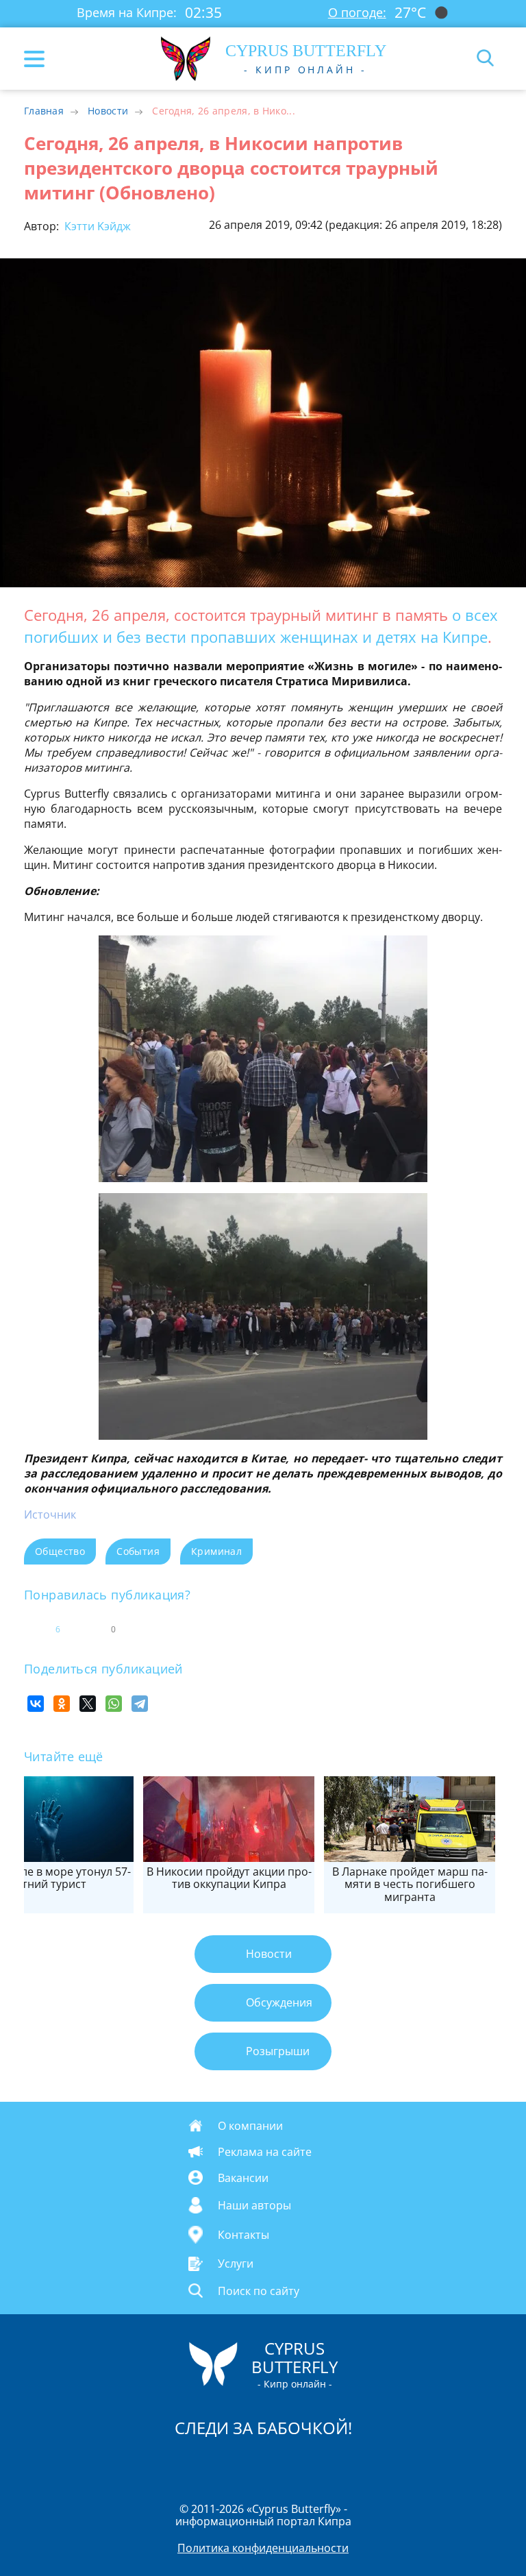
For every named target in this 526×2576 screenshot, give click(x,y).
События (138, 1551)
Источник (50, 1514)
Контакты (243, 2235)
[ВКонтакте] (36, 1704)
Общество (60, 1551)
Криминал (216, 1551)
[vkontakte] (312, 2464)
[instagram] (217, 2464)
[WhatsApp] (114, 1704)
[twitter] (249, 2464)
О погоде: (357, 12)
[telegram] (280, 2464)
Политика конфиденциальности (263, 2548)
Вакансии (243, 2177)
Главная (44, 111)
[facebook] (186, 2464)
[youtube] (342, 2464)
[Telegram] (140, 1704)
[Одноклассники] (62, 1704)
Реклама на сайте (265, 2152)
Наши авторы (254, 2205)
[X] (88, 1704)
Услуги (236, 2264)
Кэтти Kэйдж (96, 226)
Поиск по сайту (259, 2290)
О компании (250, 2125)
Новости (108, 111)
